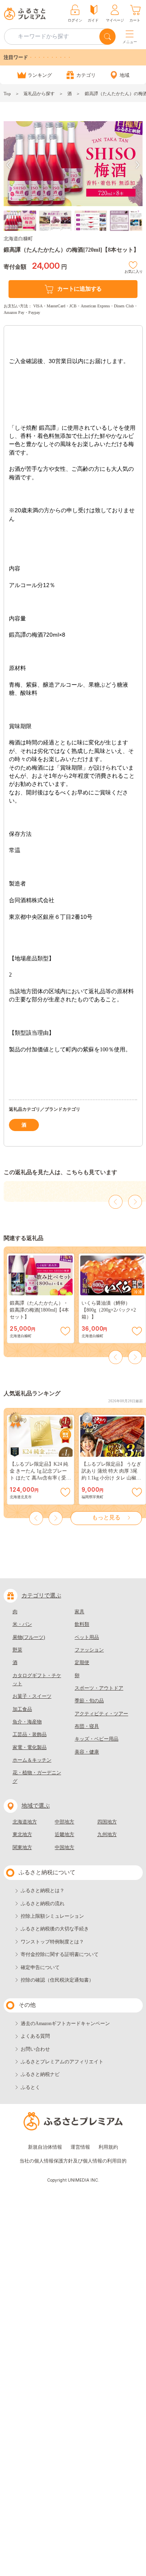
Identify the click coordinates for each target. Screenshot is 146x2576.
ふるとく (30, 2087)
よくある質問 (35, 2036)
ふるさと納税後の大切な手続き (55, 1929)
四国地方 (107, 1822)
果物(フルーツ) (29, 1637)
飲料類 (82, 1624)
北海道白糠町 (18, 239)
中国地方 (64, 1847)
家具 (79, 1612)
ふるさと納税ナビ (40, 2074)
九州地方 (107, 1834)
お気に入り (134, 271)
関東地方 (22, 1847)
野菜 (17, 1650)
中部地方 (64, 1822)
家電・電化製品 (30, 1747)
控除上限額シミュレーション (52, 1916)
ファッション (89, 1650)
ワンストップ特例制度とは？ (52, 1942)
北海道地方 (25, 1822)
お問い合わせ (35, 2049)
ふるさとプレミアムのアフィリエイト (62, 2062)
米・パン (22, 1624)
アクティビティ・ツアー (101, 1714)
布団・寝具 (87, 1726)
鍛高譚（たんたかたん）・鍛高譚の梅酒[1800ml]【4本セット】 (39, 1310)
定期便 (82, 1662)
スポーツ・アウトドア (99, 1688)
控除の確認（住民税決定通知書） (57, 1980)
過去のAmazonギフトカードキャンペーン (65, 2023)
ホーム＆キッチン (32, 1760)
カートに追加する (79, 289)
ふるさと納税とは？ (43, 1891)
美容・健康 (87, 1752)
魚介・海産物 (27, 1722)
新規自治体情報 (45, 2147)
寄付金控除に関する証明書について (60, 1954)
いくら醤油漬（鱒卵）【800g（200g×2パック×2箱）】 (109, 1310)
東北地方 (22, 1834)
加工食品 (22, 1709)
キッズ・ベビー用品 (97, 1739)
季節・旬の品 (89, 1701)
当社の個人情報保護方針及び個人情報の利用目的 (73, 2161)
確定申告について (40, 1967)
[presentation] (9, 165)
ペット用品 (87, 1637)
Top (7, 94)
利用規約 (108, 2147)
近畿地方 (64, 1834)
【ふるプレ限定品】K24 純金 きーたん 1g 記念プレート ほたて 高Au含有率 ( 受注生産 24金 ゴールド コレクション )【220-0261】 (40, 1478)
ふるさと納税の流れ (43, 1904)
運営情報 (80, 2147)
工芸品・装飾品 (30, 1734)
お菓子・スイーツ (32, 1696)
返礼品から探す (39, 94)
